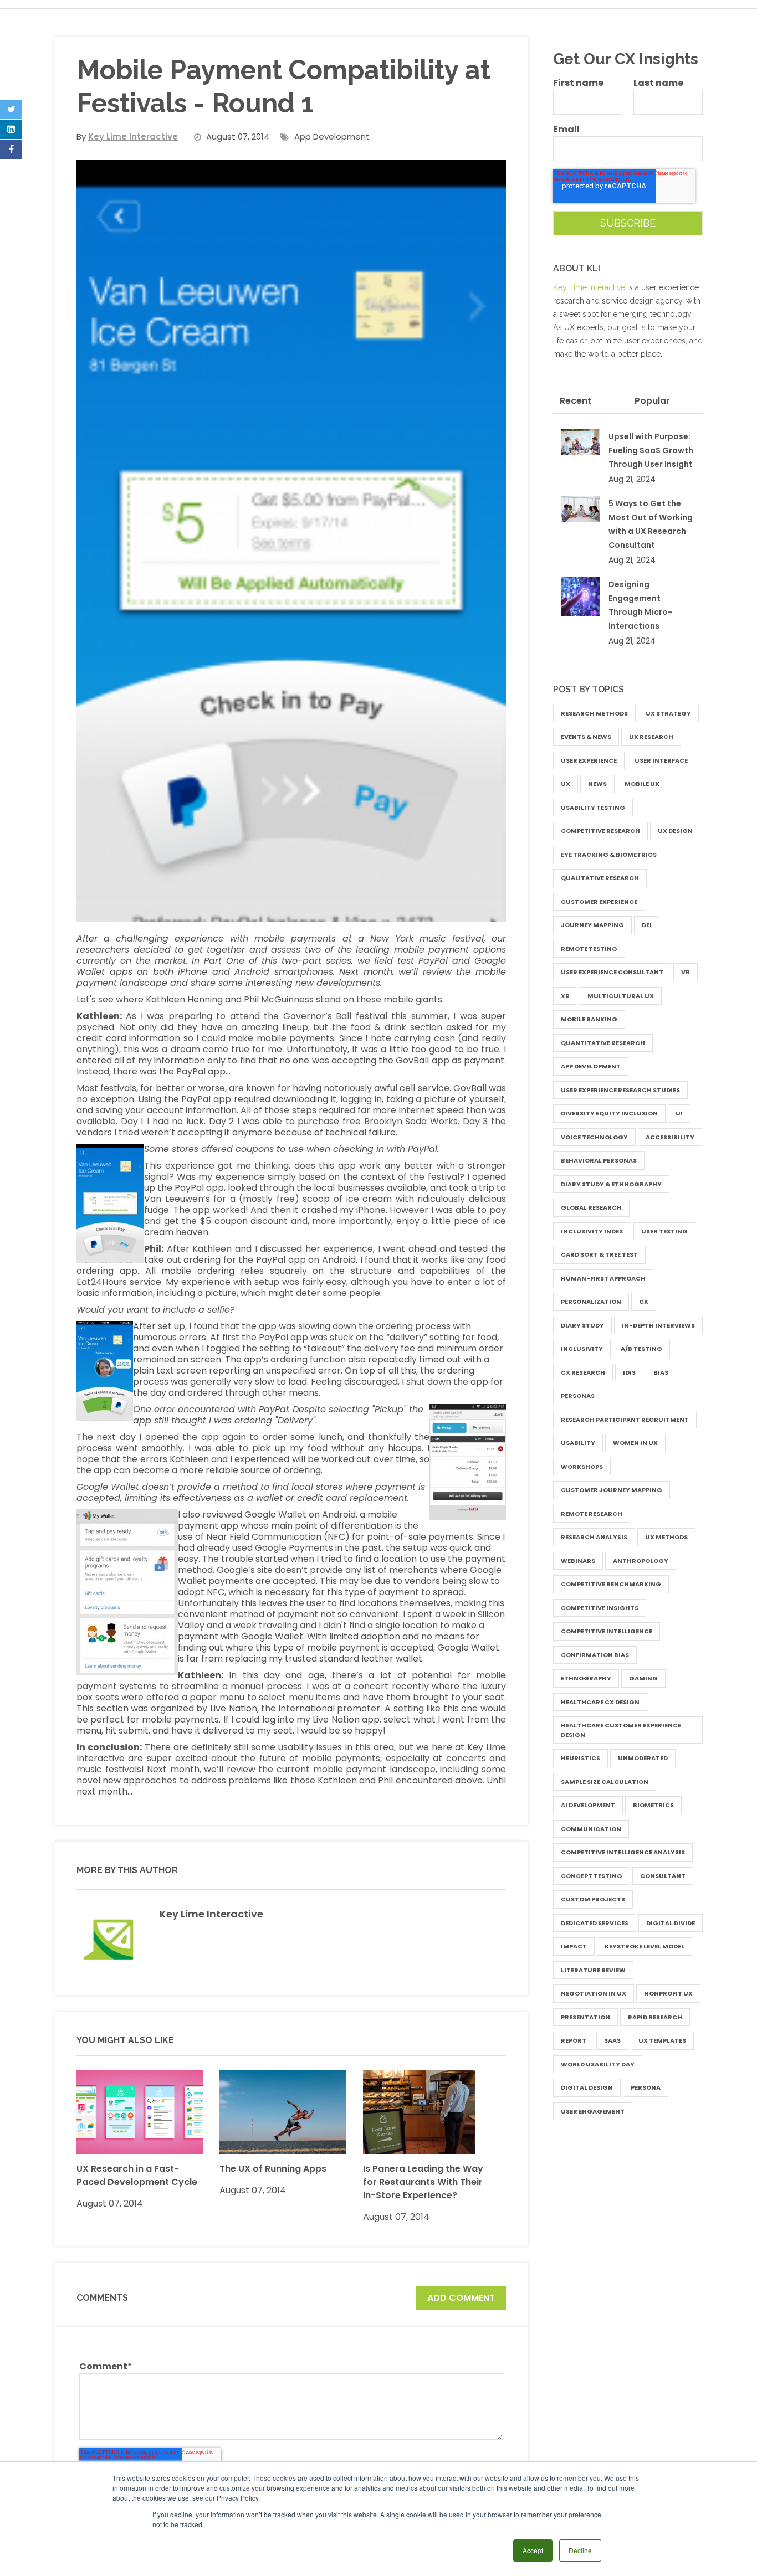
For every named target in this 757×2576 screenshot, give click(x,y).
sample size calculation (605, 1782)
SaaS (612, 2040)
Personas (578, 1396)
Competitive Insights (600, 1608)
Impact (574, 1946)
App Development (332, 137)
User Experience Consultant (612, 972)
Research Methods (594, 713)
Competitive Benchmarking (611, 1584)
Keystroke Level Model (645, 1946)
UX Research (651, 737)
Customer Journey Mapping (612, 1490)
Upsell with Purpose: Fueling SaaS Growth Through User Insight (651, 450)
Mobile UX (642, 784)
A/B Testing (641, 1349)
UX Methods (666, 1537)
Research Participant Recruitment (625, 1420)
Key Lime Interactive (211, 1914)
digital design (587, 2087)
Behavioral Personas (599, 1160)
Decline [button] (580, 2550)
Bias (661, 1372)
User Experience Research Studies (620, 1090)
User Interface (661, 760)
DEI (647, 925)
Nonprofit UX (668, 1993)
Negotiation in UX (594, 1993)
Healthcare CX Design (600, 1702)
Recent (576, 401)
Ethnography (586, 1678)
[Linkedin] (11, 130)
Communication (591, 1829)
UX (566, 784)
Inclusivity (582, 1349)
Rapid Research (655, 2017)
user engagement (593, 2111)
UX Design (675, 831)
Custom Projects (593, 1899)
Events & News (586, 737)
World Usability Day (598, 2064)
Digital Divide (671, 1923)
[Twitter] (11, 110)
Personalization (591, 1302)
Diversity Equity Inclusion (609, 1113)
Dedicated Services (595, 1923)
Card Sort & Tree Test (599, 1254)
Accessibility (670, 1137)
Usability (578, 1443)
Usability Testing (593, 808)
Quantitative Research (603, 1043)
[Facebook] (11, 150)
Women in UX (635, 1443)
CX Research (583, 1372)
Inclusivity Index (592, 1231)
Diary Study (582, 1325)
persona (646, 2087)
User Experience (589, 760)
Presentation (585, 2017)
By (127, 137)
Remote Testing (589, 949)
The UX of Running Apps (273, 2169)
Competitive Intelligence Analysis (623, 1852)
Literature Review (593, 1970)
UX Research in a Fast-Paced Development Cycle (137, 2175)
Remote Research (592, 1514)
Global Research (591, 1207)
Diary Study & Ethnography (611, 1184)
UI (679, 1113)
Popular (652, 401)
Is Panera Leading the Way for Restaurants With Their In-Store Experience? (423, 2182)
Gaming (643, 1678)
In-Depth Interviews (658, 1325)
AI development (588, 1805)
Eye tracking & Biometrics (609, 855)
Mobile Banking (589, 1019)
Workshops (582, 1467)
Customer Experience (599, 902)
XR (565, 996)
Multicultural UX (621, 996)
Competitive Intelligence (607, 1631)
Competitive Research (600, 831)
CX (644, 1302)
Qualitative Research (600, 878)
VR (686, 972)
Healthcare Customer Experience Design (621, 1730)
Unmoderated (643, 1758)
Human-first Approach (603, 1278)
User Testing (664, 1231)
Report (574, 2040)
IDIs (629, 1372)
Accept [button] (533, 2550)
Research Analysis (594, 1537)
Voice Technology (594, 1137)
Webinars (578, 1561)
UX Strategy (668, 713)
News (597, 784)
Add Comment (461, 2298)
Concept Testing (592, 1876)
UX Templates (662, 2040)
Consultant (663, 1876)
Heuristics (580, 1758)
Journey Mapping (592, 925)
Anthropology (641, 1561)
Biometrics (653, 1805)
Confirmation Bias (595, 1655)
